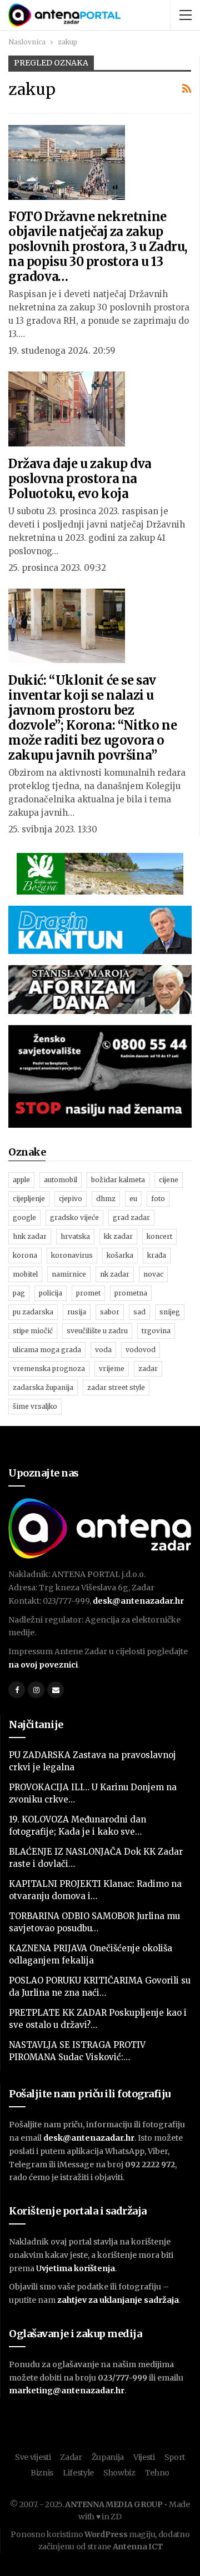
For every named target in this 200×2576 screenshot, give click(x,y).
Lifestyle (78, 2473)
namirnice (69, 1274)
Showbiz (119, 2473)
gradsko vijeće (74, 1217)
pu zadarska (33, 1312)
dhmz (106, 1199)
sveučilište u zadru (97, 1331)
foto (158, 1199)
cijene (169, 1180)
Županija (108, 2457)
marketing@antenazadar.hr (67, 2391)
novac (153, 1274)
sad (139, 1312)
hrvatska (75, 1236)
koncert (159, 1236)
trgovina (156, 1331)
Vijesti (144, 2457)
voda (103, 1350)
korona (25, 1255)
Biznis (42, 2473)
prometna (131, 1293)
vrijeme (112, 1369)
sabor (110, 1312)
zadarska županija (43, 1387)
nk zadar (115, 1274)
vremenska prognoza (49, 1369)
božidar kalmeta (118, 1180)
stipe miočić (33, 1331)
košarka (120, 1255)
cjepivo (71, 1199)
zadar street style (116, 1387)
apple (21, 1180)
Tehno (157, 2473)
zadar (148, 1369)
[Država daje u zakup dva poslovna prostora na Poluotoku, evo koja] (67, 409)
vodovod (141, 1350)
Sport (175, 2457)
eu (133, 1199)
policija (51, 1293)
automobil (61, 1180)
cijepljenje (29, 1199)
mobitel (25, 1274)
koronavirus (72, 1255)
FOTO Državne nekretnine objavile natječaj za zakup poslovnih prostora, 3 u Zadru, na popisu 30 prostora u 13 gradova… (98, 247)
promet (88, 1293)
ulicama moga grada (47, 1350)
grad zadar (131, 1217)
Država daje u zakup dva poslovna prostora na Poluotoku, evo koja (80, 479)
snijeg (170, 1312)
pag (19, 1293)
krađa (157, 1255)
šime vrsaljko (35, 1406)
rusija (77, 1312)
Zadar (71, 2457)
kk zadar (118, 1236)
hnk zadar (30, 1236)
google (24, 1217)
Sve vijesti (33, 2457)
